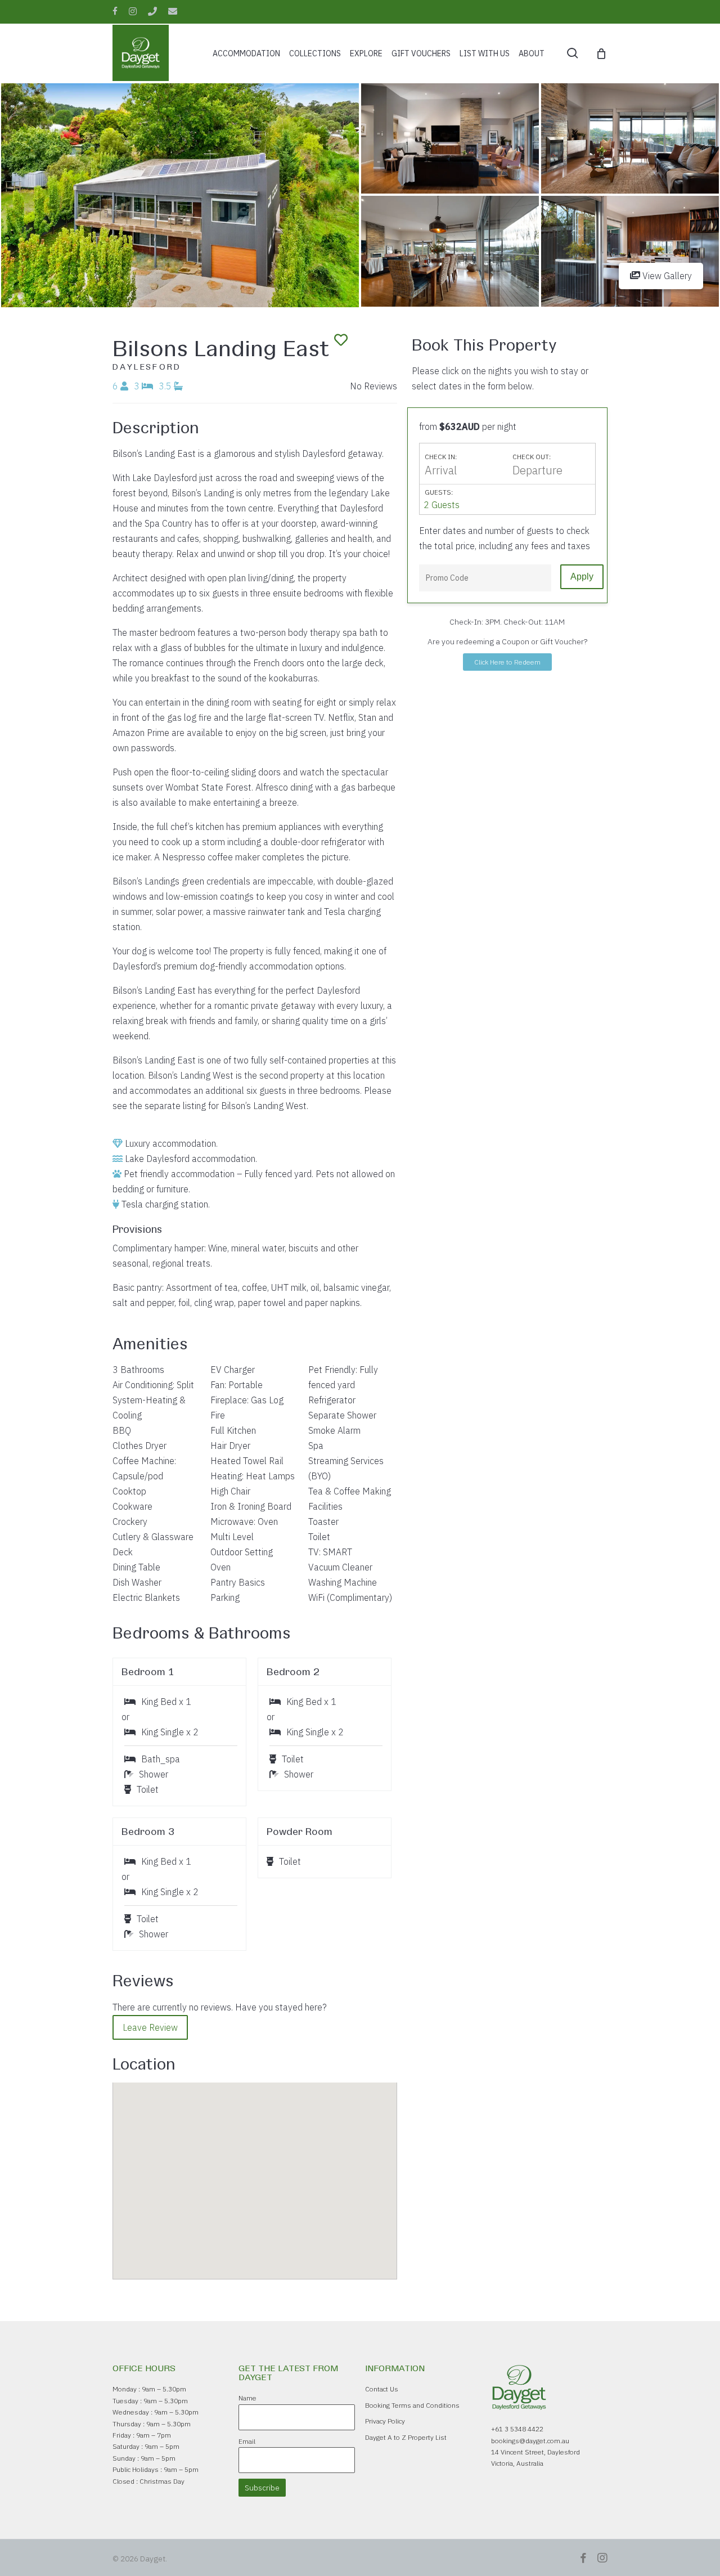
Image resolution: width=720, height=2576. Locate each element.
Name (247, 2398)
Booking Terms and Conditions (412, 2405)
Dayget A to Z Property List (406, 2437)
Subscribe (262, 2488)
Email (247, 2441)
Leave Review (150, 2027)
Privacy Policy (385, 2421)
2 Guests (442, 505)
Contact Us (382, 2389)
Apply (582, 576)
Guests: (439, 492)
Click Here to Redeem (507, 662)
